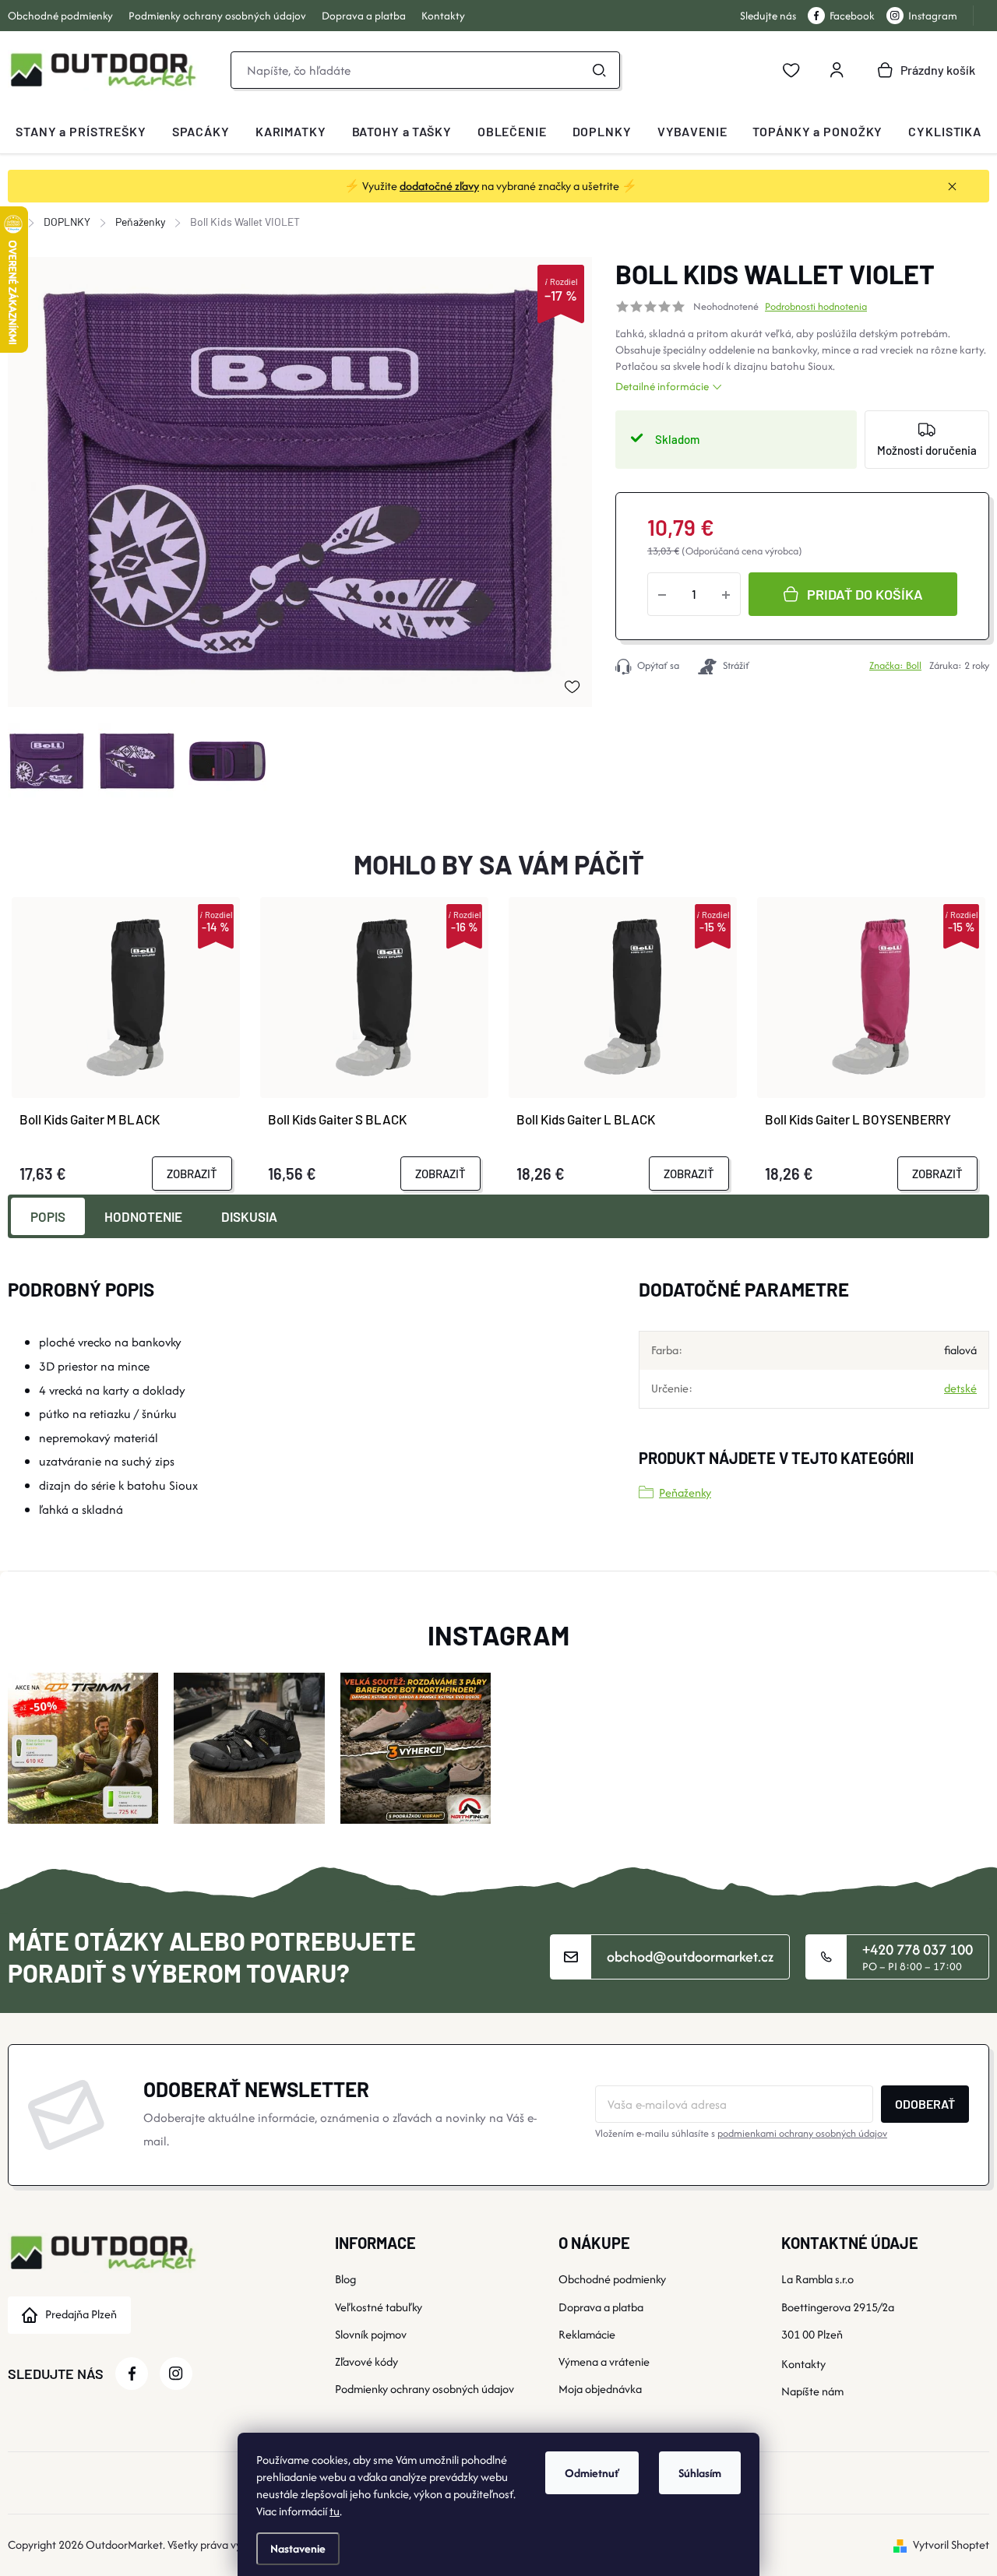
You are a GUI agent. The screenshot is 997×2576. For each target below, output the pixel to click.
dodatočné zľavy (439, 186)
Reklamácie (587, 2334)
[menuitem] (81, 132)
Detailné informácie (662, 386)
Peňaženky (685, 1492)
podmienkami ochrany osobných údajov (802, 2133)
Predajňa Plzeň (81, 2314)
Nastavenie (298, 2548)
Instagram (933, 16)
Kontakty (443, 16)
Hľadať (599, 70)
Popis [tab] (48, 1216)
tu (335, 2511)
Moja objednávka (600, 2389)
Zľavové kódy (366, 2361)
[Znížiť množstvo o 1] (662, 594)
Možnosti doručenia (927, 450)
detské (960, 1388)
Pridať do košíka (865, 594)
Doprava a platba (364, 16)
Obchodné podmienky (60, 16)
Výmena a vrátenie (604, 2361)
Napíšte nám (812, 2391)
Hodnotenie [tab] (143, 1216)
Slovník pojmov (371, 2334)
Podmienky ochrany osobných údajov (217, 16)
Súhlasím (700, 2473)
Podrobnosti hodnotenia (816, 307)
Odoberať (925, 2104)
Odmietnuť (592, 2473)
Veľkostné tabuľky (379, 2307)
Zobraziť (192, 1174)
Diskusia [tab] (249, 1216)
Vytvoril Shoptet (951, 2544)
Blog (345, 2279)
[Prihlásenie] (837, 70)
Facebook (852, 16)
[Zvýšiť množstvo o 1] (726, 594)
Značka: (895, 665)
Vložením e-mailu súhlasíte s (741, 2133)
